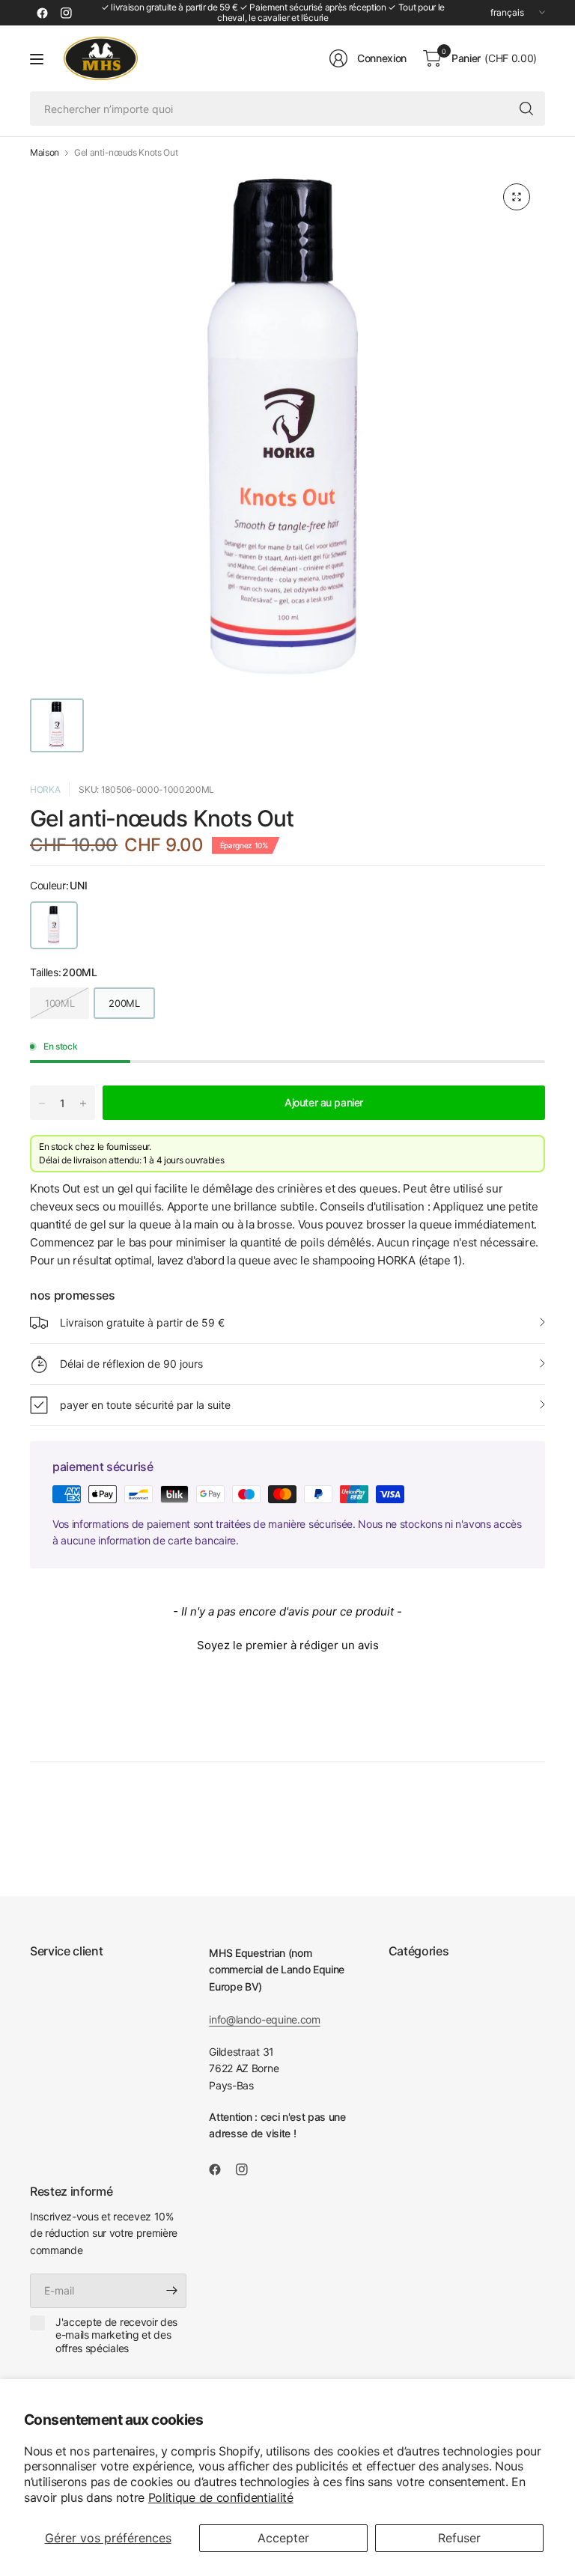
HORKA (45, 789)
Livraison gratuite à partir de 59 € (142, 1322)
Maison (45, 153)
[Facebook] (42, 13)
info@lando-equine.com (264, 2019)
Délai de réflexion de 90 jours (131, 1364)
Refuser (459, 2538)
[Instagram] (66, 13)
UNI (54, 925)
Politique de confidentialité (221, 2497)
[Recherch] (526, 109)
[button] (287, 1643)
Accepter (283, 2538)
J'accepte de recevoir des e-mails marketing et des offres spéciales (116, 2335)
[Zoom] (517, 197)
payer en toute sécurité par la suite (145, 1405)
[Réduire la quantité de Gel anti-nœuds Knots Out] (42, 1103)
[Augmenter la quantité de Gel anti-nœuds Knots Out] (83, 1103)
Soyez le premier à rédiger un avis (288, 1645)
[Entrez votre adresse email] (171, 2291)
